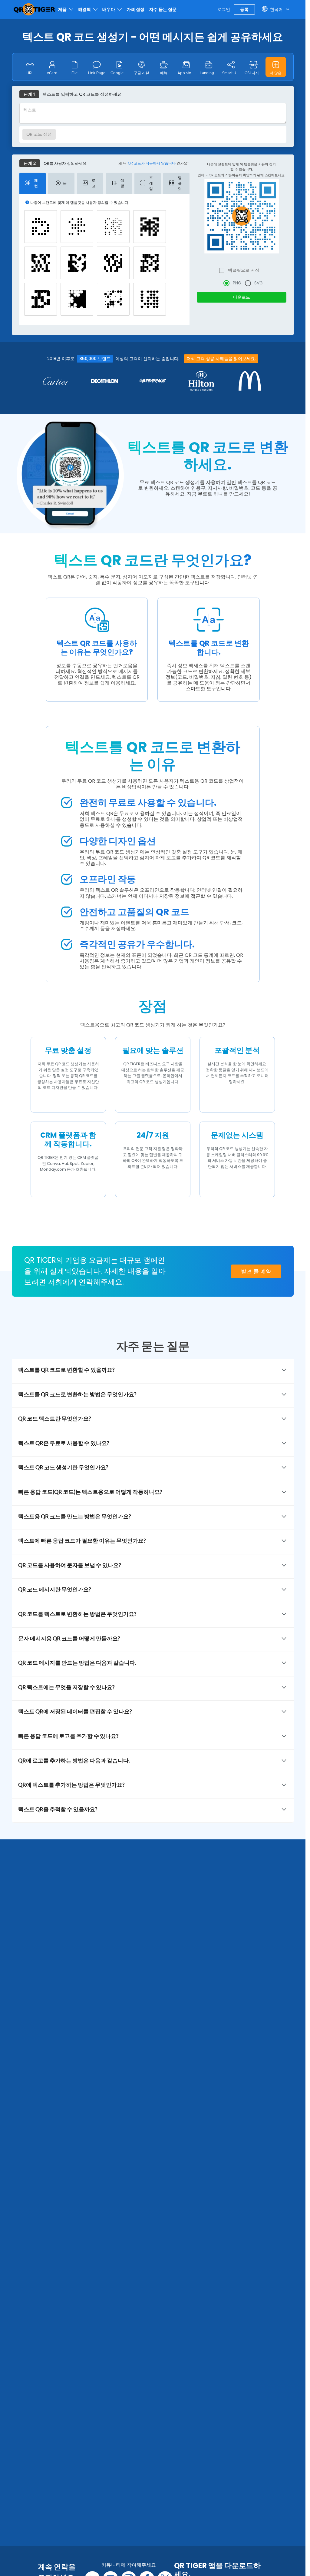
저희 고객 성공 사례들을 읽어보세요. (221, 359)
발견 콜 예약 (256, 1271)
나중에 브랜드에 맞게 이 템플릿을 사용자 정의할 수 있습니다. (241, 167)
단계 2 (30, 163)
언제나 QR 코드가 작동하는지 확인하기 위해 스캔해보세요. (241, 175)
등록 (244, 9)
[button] (276, 67)
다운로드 (242, 297)
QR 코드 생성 (39, 134)
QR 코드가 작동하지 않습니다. (152, 163)
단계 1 (29, 94)
